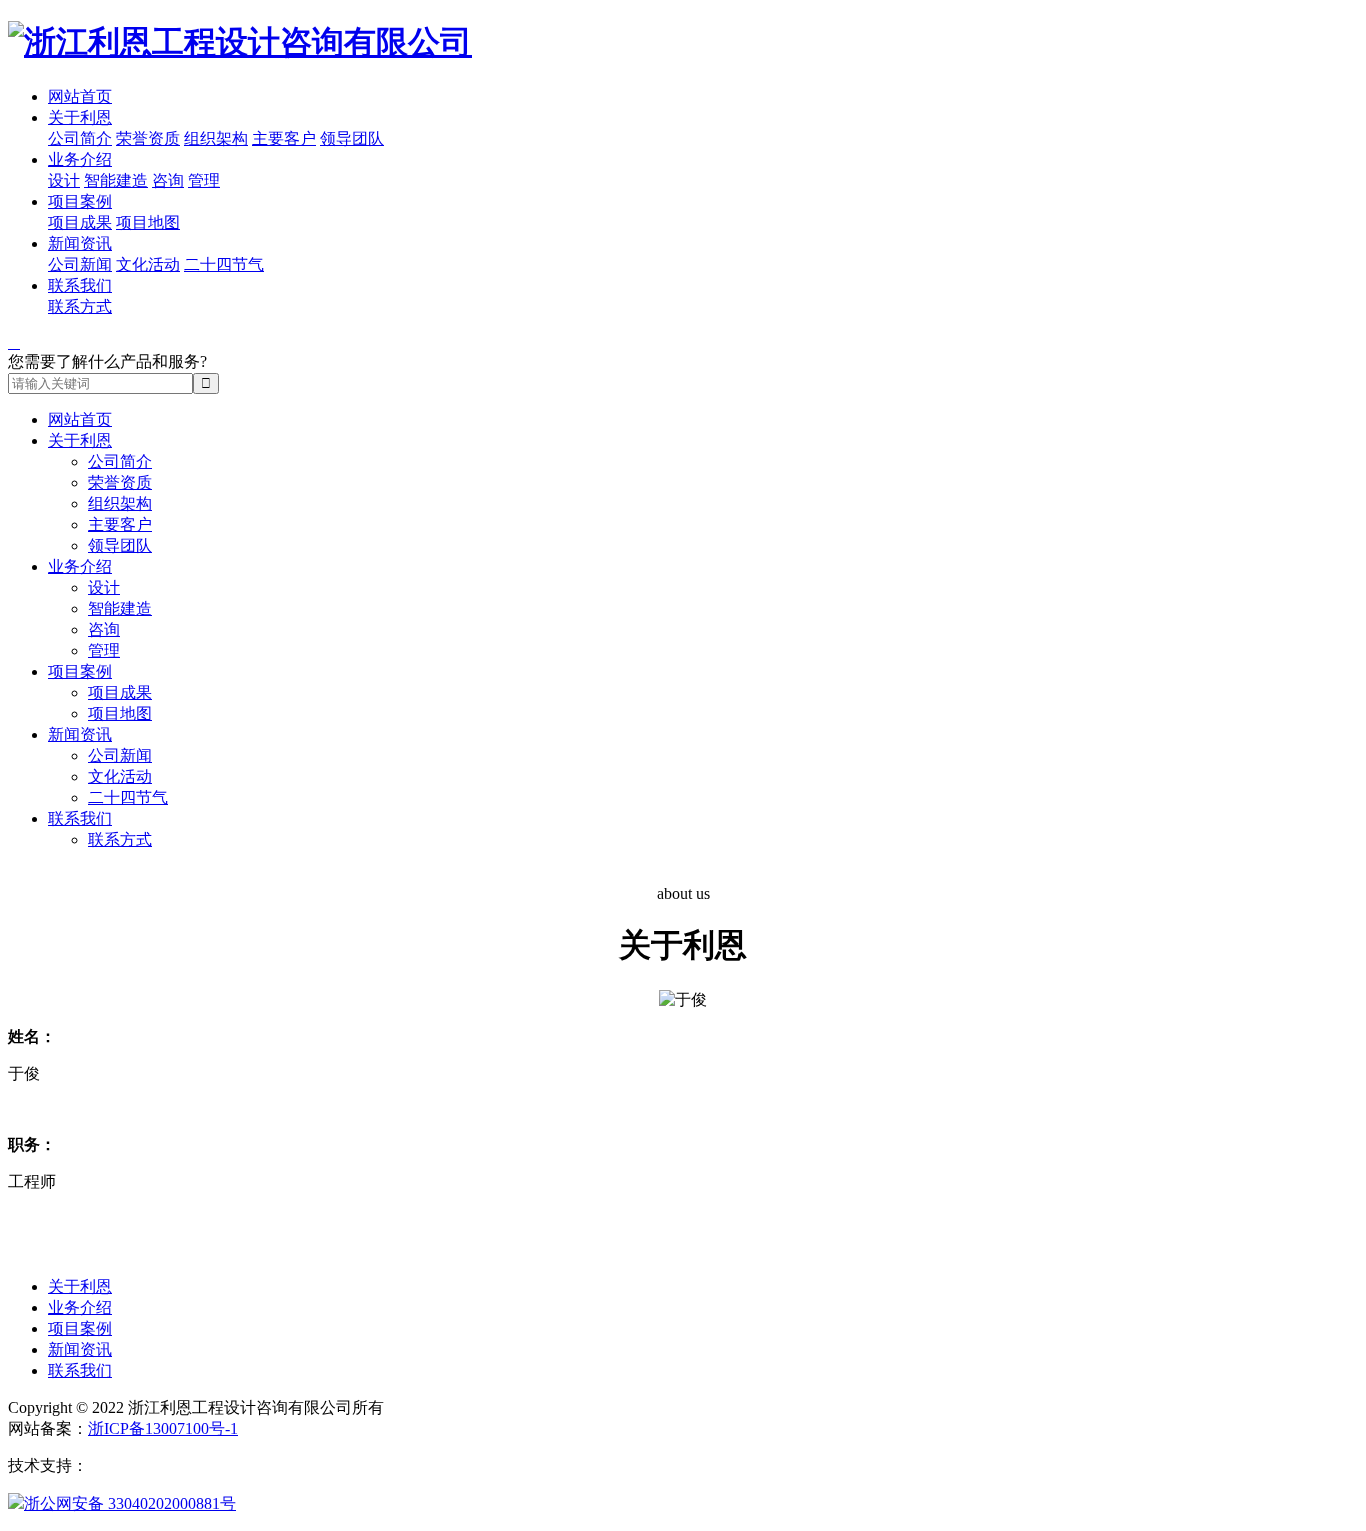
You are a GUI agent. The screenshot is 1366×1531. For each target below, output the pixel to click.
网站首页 (80, 96)
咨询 (168, 180)
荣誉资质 (148, 138)
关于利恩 (80, 117)
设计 (64, 180)
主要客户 (284, 138)
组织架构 (216, 138)
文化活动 (148, 264)
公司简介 (80, 138)
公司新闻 (80, 264)
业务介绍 (80, 159)
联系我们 (80, 285)
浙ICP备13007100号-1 (163, 1428)
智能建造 (116, 180)
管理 (204, 180)
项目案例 (80, 201)
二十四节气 (224, 264)
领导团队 (352, 138)
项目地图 (148, 222)
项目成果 (80, 222)
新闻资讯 (80, 243)
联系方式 (80, 306)
